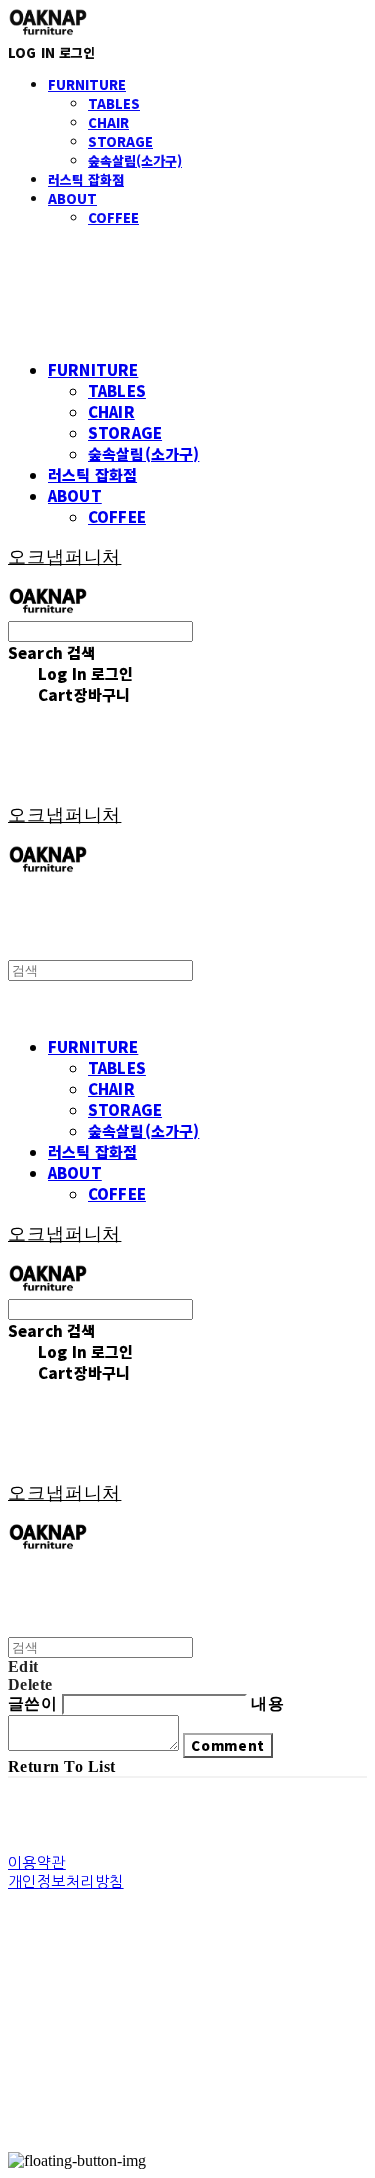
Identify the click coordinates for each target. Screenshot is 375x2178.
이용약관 (37, 1862)
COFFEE (113, 217)
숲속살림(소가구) (135, 160)
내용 (267, 1703)
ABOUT (72, 198)
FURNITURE (87, 84)
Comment (228, 1745)
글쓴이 (32, 1703)
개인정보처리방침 (66, 1881)
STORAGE (120, 141)
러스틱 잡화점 (86, 179)
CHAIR (108, 122)
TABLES (114, 103)
